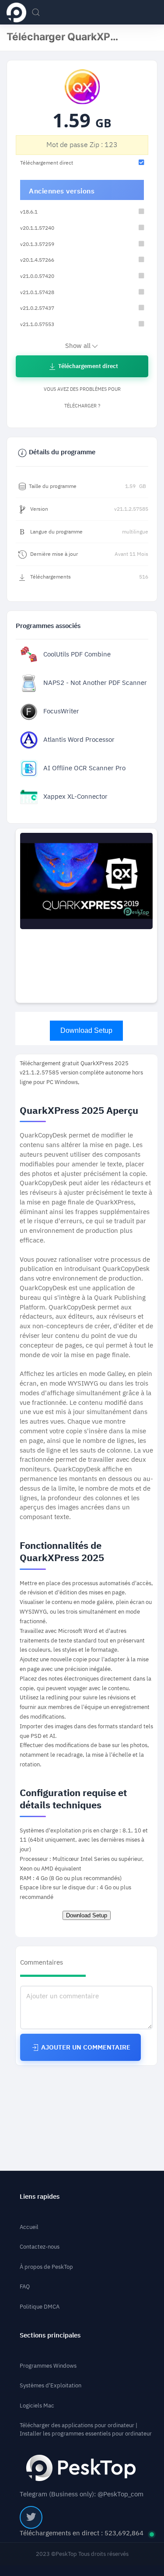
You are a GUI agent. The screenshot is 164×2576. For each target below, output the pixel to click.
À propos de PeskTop (46, 2267)
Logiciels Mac (37, 2406)
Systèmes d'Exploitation (51, 2385)
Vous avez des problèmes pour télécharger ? (82, 398)
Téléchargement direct (87, 366)
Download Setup (86, 1030)
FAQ (25, 2286)
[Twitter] (31, 2517)
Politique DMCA (40, 2307)
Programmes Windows (48, 2366)
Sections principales (50, 2336)
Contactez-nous (40, 2247)
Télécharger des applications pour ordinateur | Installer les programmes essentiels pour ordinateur (86, 2429)
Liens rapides (40, 2197)
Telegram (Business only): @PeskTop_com (82, 2494)
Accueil (29, 2227)
